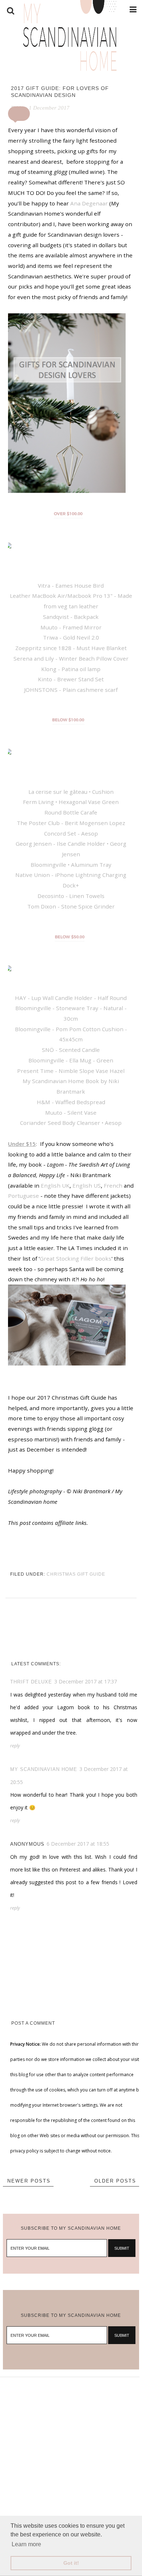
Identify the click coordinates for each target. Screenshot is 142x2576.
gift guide (91, 1574)
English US (87, 1185)
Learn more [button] (26, 2544)
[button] (19, 114)
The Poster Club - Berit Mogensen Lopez (71, 823)
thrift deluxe (31, 1682)
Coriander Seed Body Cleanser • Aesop (71, 1123)
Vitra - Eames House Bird (71, 585)
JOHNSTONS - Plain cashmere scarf (71, 690)
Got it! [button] (71, 2563)
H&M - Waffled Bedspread (71, 1102)
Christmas (61, 1574)
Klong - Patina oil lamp (71, 669)
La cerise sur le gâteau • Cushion (71, 792)
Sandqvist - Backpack (71, 617)
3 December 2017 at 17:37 (86, 1681)
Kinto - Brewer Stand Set (71, 679)
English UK (55, 1185)
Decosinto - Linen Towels (71, 896)
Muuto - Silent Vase (71, 1113)
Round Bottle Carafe (71, 812)
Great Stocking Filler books (76, 1258)
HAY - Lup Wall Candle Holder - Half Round (71, 998)
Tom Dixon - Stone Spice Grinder (71, 906)
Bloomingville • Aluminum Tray (71, 865)
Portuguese (23, 1196)
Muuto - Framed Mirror (71, 627)
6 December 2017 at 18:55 (78, 1844)
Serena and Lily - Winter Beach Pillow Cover (71, 658)
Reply (15, 1746)
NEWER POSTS (29, 2181)
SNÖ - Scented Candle (71, 1050)
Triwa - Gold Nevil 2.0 (71, 637)
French (113, 1185)
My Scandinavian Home (44, 1769)
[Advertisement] (71, 2448)
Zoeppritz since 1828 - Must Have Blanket (71, 648)
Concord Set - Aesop (71, 833)
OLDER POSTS (115, 2181)
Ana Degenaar (89, 203)
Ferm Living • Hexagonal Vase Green (71, 802)
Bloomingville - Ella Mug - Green (71, 1060)
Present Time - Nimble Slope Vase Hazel (71, 1071)
